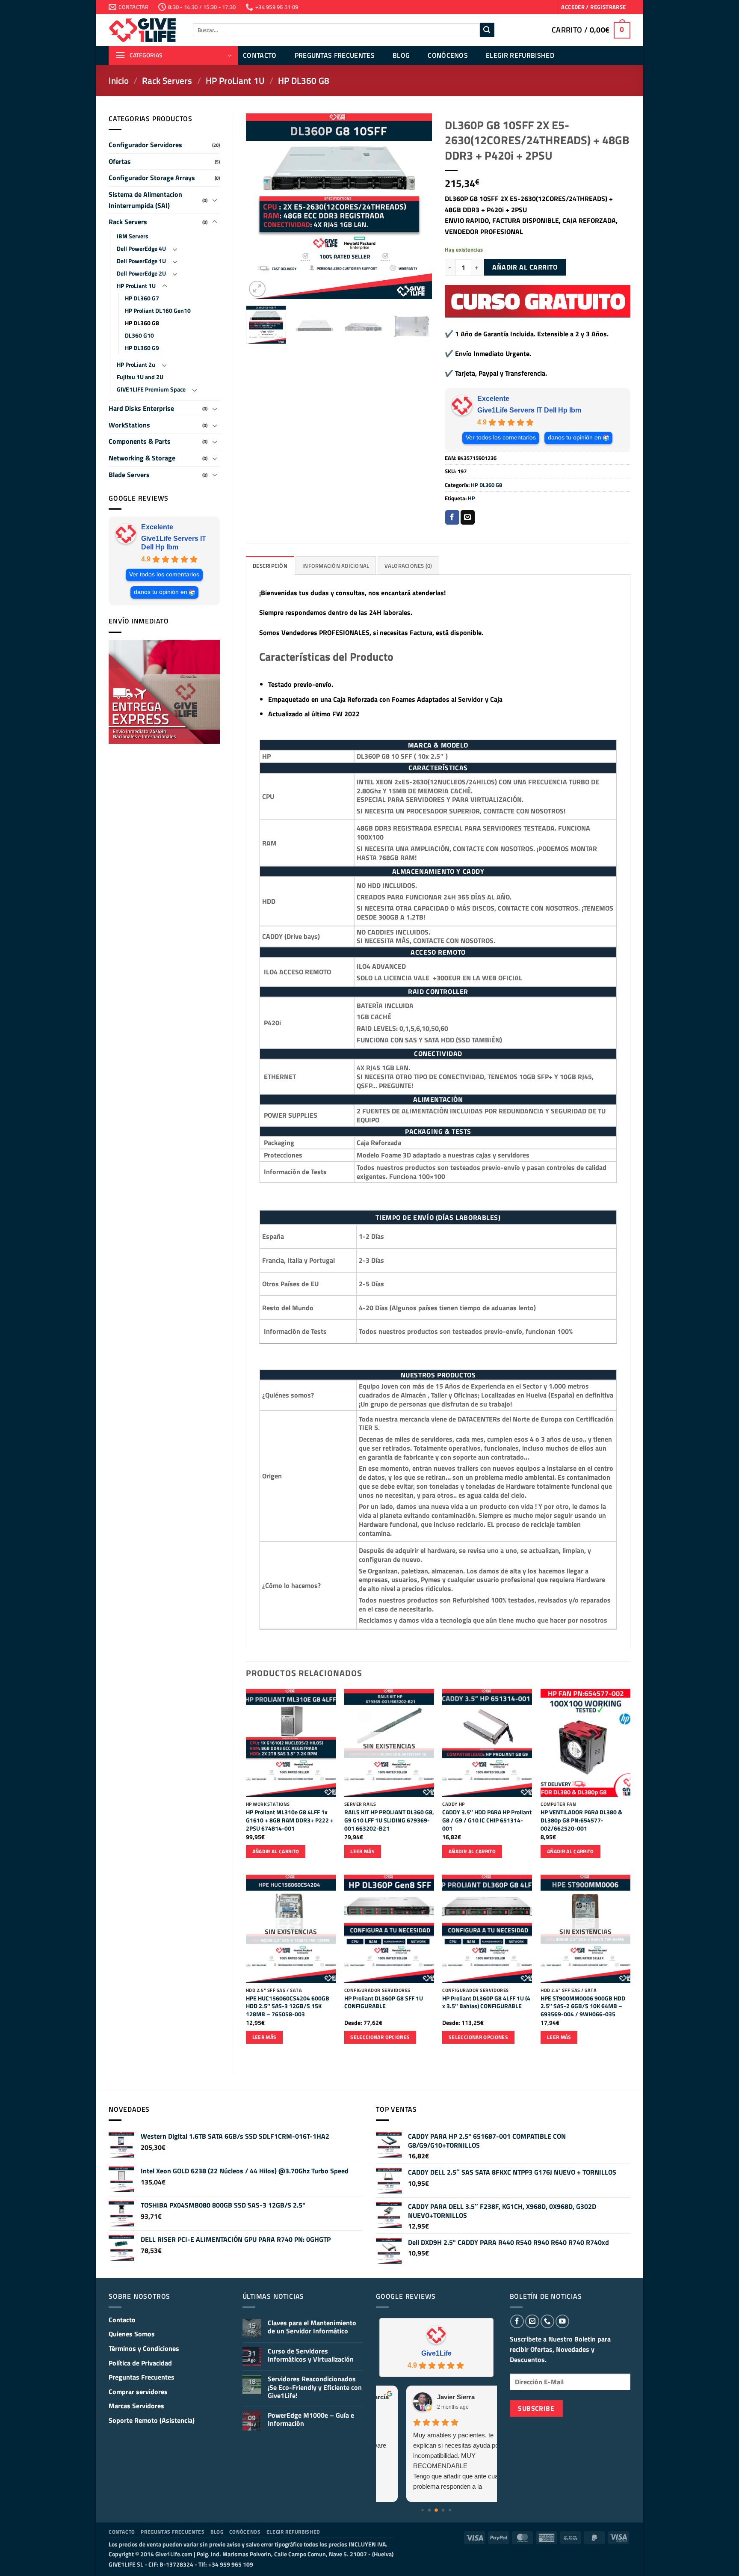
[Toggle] (215, 200)
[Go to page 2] (436, 2510)
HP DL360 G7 (142, 298)
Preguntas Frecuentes (335, 55)
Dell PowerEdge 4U (141, 249)
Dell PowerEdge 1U (141, 261)
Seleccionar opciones (380, 2037)
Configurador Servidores (145, 145)
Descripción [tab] (270, 566)
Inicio (119, 80)
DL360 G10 (139, 335)
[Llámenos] (547, 2321)
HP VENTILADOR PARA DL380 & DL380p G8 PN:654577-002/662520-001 (581, 1820)
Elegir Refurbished (520, 55)
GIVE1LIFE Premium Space (151, 389)
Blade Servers (129, 475)
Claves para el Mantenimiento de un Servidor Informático (312, 2327)
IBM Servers (133, 236)
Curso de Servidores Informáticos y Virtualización (311, 2355)
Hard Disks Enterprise (141, 408)
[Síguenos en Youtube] (562, 2321)
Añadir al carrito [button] (276, 1851)
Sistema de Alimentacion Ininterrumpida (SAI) (145, 200)
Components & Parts (140, 441)
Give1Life (436, 2353)
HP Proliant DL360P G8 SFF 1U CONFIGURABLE (384, 2002)
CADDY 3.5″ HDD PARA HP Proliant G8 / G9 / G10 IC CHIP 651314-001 (487, 1820)
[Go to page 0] (423, 2510)
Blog (401, 55)
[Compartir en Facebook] (452, 517)
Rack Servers (167, 80)
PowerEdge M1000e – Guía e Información (311, 2419)
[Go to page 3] (443, 2510)
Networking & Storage (142, 458)
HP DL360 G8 (304, 80)
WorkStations (129, 425)
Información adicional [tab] (336, 566)
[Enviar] (487, 30)
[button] (593, 7)
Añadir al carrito (525, 267)
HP (471, 498)
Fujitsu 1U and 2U (140, 377)
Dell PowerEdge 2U (141, 273)
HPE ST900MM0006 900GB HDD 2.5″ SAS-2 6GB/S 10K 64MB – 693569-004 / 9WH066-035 (583, 2006)
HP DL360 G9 (142, 348)
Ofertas (120, 161)
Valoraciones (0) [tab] (408, 566)
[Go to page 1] (430, 2510)
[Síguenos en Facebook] (517, 2321)
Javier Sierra (429, 2397)
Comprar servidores (138, 2392)
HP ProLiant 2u (136, 365)
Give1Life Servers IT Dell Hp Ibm (174, 543)
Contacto (260, 55)
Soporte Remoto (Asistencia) (152, 2420)
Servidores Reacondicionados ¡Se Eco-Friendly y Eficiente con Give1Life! (315, 2387)
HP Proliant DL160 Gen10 (158, 311)
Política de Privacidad (140, 2363)
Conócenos (448, 55)
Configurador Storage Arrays (152, 178)
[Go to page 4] (450, 2510)
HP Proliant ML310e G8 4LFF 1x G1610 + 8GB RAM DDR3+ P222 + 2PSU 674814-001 (290, 1820)
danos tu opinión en (161, 592)
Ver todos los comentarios (164, 574)
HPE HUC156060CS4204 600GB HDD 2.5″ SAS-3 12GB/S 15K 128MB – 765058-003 (288, 2006)
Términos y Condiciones (144, 2348)
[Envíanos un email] (532, 2321)
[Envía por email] (468, 517)
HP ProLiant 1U (235, 80)
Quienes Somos (132, 2334)
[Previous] (260, 206)
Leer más (362, 1851)
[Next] (417, 206)
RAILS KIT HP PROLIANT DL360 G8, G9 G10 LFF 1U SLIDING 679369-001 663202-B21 (389, 1820)
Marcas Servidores (136, 2406)
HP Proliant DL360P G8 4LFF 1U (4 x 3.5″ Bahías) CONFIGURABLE (486, 2002)
